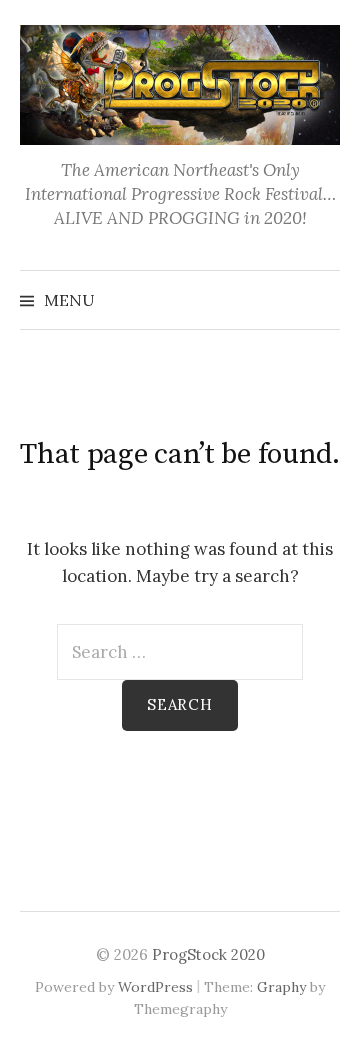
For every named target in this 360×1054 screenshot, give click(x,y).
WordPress (155, 987)
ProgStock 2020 (208, 954)
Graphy (281, 987)
